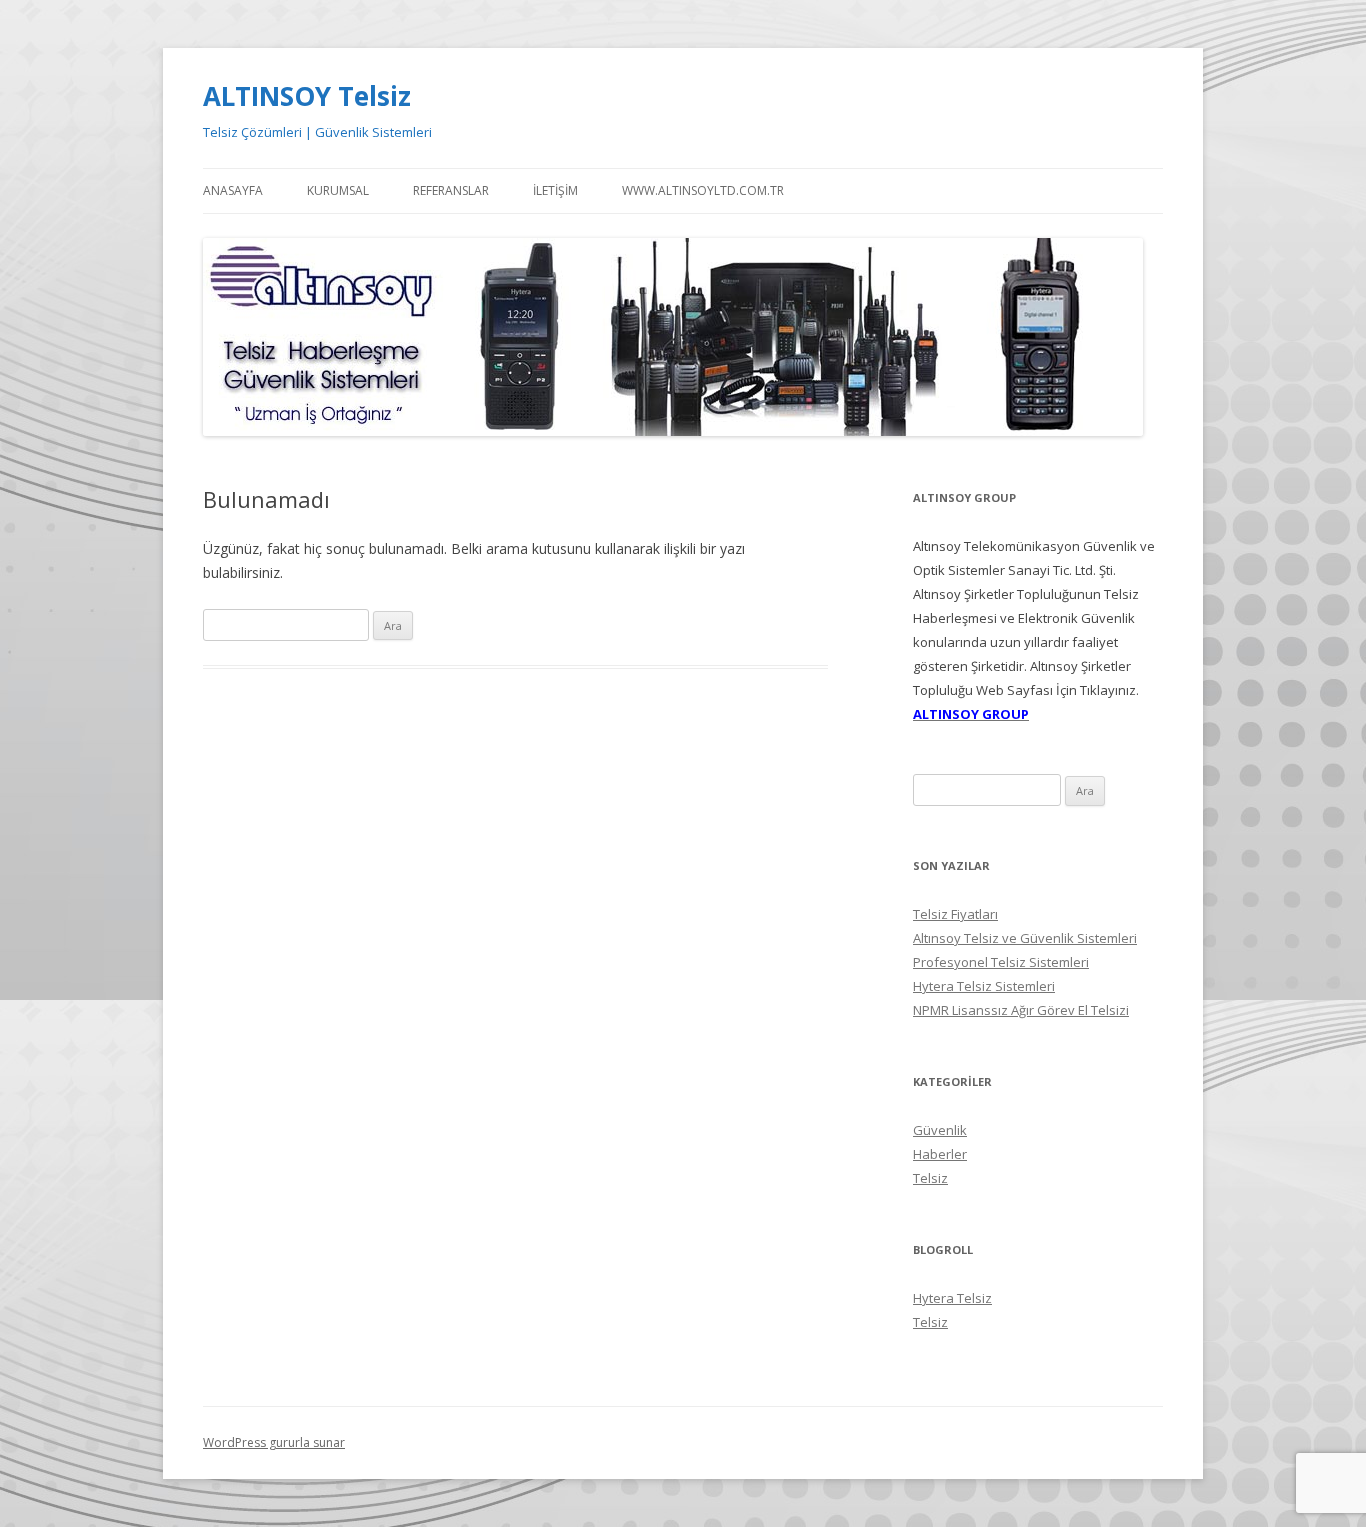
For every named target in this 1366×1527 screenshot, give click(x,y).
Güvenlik (940, 1130)
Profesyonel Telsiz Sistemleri (1001, 962)
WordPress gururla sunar (274, 1442)
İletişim (555, 190)
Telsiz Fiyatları (955, 914)
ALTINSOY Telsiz (307, 96)
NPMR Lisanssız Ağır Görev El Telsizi (1021, 1010)
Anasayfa (233, 190)
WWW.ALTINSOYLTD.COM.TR (703, 190)
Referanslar (451, 190)
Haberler (940, 1154)
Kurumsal (338, 190)
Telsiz (930, 1178)
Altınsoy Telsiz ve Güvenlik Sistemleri (1025, 938)
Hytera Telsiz (952, 1298)
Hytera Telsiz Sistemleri (984, 986)
